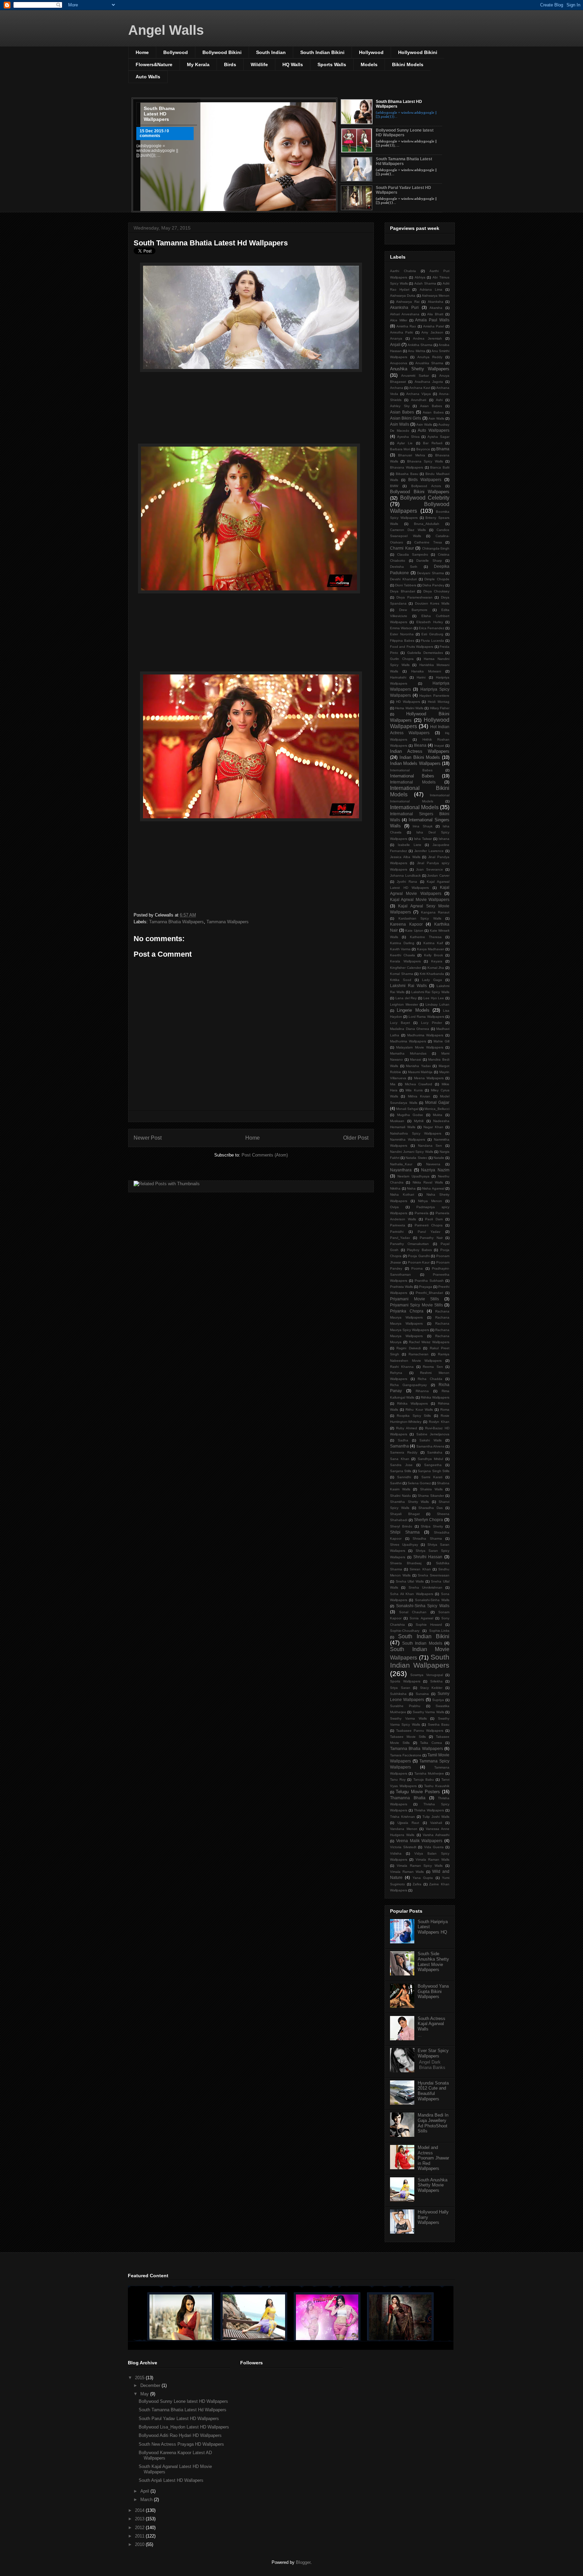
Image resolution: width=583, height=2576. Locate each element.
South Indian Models (422, 1643)
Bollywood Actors (426, 486)
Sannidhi (404, 1477)
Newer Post (148, 1138)
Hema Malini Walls (409, 708)
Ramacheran (419, 1354)
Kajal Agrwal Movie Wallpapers (420, 899)
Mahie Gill (441, 1041)
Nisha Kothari (402, 1194)
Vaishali (436, 1823)
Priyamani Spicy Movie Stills (417, 1305)
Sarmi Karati (432, 1477)
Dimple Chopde (437, 579)
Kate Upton (414, 931)
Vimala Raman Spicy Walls (420, 1866)
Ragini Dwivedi (408, 1348)
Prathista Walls (401, 1287)
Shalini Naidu (400, 1496)
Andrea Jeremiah (427, 338)
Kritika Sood (401, 980)
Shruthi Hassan (428, 1557)
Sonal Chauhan (413, 1612)
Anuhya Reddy (430, 357)
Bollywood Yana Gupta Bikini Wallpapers (433, 1991)
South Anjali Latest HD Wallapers (171, 2480)
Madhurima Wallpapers (425, 1035)
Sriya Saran (400, 1688)
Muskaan (397, 1121)
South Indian (271, 52)
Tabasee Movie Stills (408, 1737)
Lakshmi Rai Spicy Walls (431, 992)
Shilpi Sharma (405, 1532)
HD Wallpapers (408, 702)
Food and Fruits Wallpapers (412, 647)
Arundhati (419, 400)
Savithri (396, 1483)
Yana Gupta (423, 1878)
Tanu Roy (398, 1780)
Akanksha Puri (404, 307)
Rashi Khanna (402, 1367)
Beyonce (423, 449)
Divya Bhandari (402, 591)
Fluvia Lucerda (432, 641)
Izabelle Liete (410, 845)
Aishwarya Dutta (403, 296)
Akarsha (436, 308)
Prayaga (426, 1287)
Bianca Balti (440, 467)
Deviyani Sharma (431, 573)
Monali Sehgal (407, 1109)
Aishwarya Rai (408, 302)
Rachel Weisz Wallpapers (429, 1342)
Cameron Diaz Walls (408, 530)
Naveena (433, 1164)
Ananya (396, 338)
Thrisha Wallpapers (429, 1810)
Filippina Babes (402, 641)
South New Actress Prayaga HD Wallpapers (181, 2444)
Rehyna (396, 1373)
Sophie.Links (439, 1631)
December (151, 2385)
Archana (397, 388)
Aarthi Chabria (403, 271)
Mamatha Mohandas (408, 1053)
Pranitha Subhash (429, 1281)
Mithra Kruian (419, 1096)
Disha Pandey (433, 585)
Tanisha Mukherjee (429, 1773)
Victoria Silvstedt (403, 1847)
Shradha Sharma (427, 1538)
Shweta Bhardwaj (406, 1563)
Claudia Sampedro (413, 554)
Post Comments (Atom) (265, 1155)
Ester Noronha (402, 634)
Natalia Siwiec (416, 1158)
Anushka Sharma (429, 363)
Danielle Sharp (429, 561)
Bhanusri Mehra (411, 455)
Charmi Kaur (402, 548)
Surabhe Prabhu (405, 1706)
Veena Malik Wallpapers (419, 1841)
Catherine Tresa (428, 542)
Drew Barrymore (413, 610)
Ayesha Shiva (408, 437)
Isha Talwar (423, 839)
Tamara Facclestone (406, 1755)
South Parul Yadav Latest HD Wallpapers (179, 2419)
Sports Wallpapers (405, 1681)
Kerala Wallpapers (405, 961)
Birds (230, 64)
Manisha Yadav (418, 1066)
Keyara (437, 961)
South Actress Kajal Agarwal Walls (432, 2024)
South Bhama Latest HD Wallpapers (159, 114)
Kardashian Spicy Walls (420, 918)
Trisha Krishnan (402, 1817)
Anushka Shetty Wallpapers (420, 369)
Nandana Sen (430, 1146)
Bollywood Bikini (222, 52)
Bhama (443, 449)
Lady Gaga (432, 980)
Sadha (403, 1440)
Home (142, 52)
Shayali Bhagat (405, 1514)
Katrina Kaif (433, 943)
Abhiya (420, 277)
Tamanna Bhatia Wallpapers (176, 922)
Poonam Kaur (419, 1262)
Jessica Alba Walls (405, 857)
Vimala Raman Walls (433, 1860)
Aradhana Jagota (429, 382)
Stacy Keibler (431, 1688)
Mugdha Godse (410, 1115)
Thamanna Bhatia (408, 1798)
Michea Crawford (419, 1084)
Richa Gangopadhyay (408, 1385)
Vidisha (396, 1853)
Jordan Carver (438, 875)
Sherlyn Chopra (429, 1520)
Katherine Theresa (426, 937)
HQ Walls (293, 64)
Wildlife (259, 64)
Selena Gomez (419, 1483)
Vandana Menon (404, 1829)
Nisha (411, 1188)
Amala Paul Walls (432, 320)
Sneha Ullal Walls (410, 1581)
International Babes (411, 770)
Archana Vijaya (419, 394)
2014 (140, 2510)
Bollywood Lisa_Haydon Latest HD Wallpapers (184, 2427)
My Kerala (198, 64)
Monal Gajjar (437, 1102)
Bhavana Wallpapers (407, 467)
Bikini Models (408, 64)
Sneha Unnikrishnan (425, 1587)
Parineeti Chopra (429, 1225)
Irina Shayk (422, 826)
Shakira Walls (431, 1489)
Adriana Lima (431, 289)
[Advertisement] (251, 409)
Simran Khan (420, 1569)
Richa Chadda (430, 1379)
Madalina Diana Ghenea (410, 1029)
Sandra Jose (401, 1465)
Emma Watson (401, 628)
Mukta (438, 1115)
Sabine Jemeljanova (433, 1434)
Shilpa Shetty (432, 1526)
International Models (413, 782)
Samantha (399, 1446)
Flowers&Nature (154, 64)
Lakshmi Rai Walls (408, 986)
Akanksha (436, 302)
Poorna (417, 1268)
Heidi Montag (439, 702)
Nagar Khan (433, 1127)
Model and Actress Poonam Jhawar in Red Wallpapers (433, 2158)
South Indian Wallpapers (420, 1661)
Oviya (394, 1207)
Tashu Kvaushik (437, 1786)
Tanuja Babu (424, 1780)
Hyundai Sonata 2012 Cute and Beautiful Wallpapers (433, 2091)
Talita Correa (431, 1743)
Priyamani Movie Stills (414, 1299)
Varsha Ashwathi (436, 1835)
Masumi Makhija (420, 1072)
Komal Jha (436, 968)
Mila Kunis (414, 1090)
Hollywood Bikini (418, 52)
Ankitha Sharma (420, 345)
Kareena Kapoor (406, 924)
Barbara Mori (400, 449)
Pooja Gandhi (419, 1256)
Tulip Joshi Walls (436, 1817)
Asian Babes (431, 406)
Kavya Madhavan (431, 949)
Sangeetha (433, 1465)
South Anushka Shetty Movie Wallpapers (433, 2185)
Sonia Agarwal (421, 1618)
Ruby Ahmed (407, 1428)
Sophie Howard (429, 1625)
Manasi (415, 1059)
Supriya (438, 1700)
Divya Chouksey (437, 591)
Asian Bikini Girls (406, 418)
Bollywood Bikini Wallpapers (420, 492)
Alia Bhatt (435, 314)
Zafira (417, 1884)
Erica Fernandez (432, 628)
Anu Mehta (417, 351)
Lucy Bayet (400, 1023)
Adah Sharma (425, 283)
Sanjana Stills (401, 1471)
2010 (140, 2544)
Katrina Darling (402, 943)
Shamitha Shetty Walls (409, 1502)
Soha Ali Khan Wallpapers (412, 1594)
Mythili (419, 1121)
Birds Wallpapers (425, 480)
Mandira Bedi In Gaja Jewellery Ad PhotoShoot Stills (433, 2123)
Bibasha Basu (407, 474)
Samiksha (435, 1452)
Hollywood (371, 52)
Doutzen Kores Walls (432, 603)
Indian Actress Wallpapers (420, 751)
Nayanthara (401, 1170)
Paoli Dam (434, 1219)
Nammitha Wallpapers (408, 1139)
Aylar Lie (405, 443)
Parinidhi (397, 1232)
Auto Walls (148, 77)
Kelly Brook (434, 955)
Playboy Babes (419, 1250)
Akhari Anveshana (405, 314)
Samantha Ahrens (430, 1446)
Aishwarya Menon (436, 296)
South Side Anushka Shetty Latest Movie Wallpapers (433, 1962)
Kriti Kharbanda (432, 974)
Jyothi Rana (407, 882)
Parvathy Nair (431, 1238)
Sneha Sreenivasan (434, 1575)
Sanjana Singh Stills (434, 1471)
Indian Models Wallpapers (415, 763)
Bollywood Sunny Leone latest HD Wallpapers (183, 2401)
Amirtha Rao (406, 326)
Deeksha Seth (404, 567)
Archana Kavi (420, 388)
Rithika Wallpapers (435, 1397)
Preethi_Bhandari (429, 1293)
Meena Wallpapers (429, 1078)
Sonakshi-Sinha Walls (432, 1600)
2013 (140, 2519)
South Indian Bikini (322, 52)
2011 (140, 2536)
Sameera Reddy (404, 1452)
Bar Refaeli (433, 443)
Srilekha (436, 1681)
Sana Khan (400, 1459)
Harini (421, 677)
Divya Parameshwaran (414, 597)
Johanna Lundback (405, 875)
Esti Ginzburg (432, 634)
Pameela (422, 1213)
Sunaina (422, 1694)
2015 (140, 2378)
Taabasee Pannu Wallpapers (420, 1731)
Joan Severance (429, 869)
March (147, 2500)
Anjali (395, 344)
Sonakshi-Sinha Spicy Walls (423, 1606)
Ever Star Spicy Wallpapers (433, 2053)
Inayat (439, 746)
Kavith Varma (400, 949)
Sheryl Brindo (401, 1526)
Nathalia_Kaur (401, 1164)
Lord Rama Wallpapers (426, 1017)
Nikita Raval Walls (428, 1182)
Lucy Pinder (432, 1023)
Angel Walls (166, 30)
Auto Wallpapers (434, 430)
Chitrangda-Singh (436, 548)
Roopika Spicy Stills (414, 1416)
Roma (445, 1410)
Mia (393, 1084)
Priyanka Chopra (407, 1311)
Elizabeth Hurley (430, 622)
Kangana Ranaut (435, 912)
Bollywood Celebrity (425, 498)
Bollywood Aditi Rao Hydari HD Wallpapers (180, 2435)
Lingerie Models (413, 1010)
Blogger (303, 2562)
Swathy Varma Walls (428, 1712)
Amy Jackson (432, 332)
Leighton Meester (404, 1004)
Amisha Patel (434, 326)
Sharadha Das (431, 1508)
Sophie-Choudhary (405, 1631)
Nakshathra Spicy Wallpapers (416, 1133)
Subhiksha (398, 1694)
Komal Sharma (402, 974)
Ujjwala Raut (408, 1823)
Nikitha (395, 1188)
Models (369, 64)
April (145, 2491)
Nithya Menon (430, 1201)
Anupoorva (399, 363)
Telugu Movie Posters (418, 1792)
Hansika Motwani (426, 671)
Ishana (444, 839)
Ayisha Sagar (438, 437)
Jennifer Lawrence (429, 851)
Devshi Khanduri (403, 579)
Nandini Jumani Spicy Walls (412, 1152)
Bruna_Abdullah (427, 524)
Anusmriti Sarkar (415, 376)
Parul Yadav (429, 1232)
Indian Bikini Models (420, 757)
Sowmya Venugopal (426, 1675)
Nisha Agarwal (433, 1188)
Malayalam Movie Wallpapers (420, 1047)
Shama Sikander (431, 1496)
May (145, 2394)
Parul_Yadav (400, 1238)
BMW (394, 486)
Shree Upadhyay (404, 1545)
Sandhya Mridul (431, 1459)
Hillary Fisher (440, 708)
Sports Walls (332, 64)
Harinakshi (398, 677)
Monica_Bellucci (437, 1109)
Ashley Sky (400, 406)
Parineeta (398, 1225)
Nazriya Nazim (435, 1170)
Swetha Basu (439, 1724)
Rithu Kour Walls (419, 1410)
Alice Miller (399, 320)
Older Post (356, 1138)
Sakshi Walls (431, 1440)
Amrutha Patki (401, 332)
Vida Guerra (434, 1847)
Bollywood (176, 52)
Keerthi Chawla (402, 955)
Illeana (420, 745)
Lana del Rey (406, 998)
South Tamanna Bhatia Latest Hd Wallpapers (211, 243)
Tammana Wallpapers (228, 922)
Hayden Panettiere (434, 696)
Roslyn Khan (439, 1422)
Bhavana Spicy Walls (425, 461)
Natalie (439, 1158)
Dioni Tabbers (406, 585)
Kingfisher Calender (406, 968)
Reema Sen (433, 1367)
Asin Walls (436, 418)
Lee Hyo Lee (434, 998)
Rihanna (422, 1391)
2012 (140, 2528)
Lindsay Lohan (437, 1004)
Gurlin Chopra (402, 659)
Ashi (439, 400)
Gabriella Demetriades (425, 653)
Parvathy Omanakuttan (409, 1244)
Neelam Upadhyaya (413, 1176)
